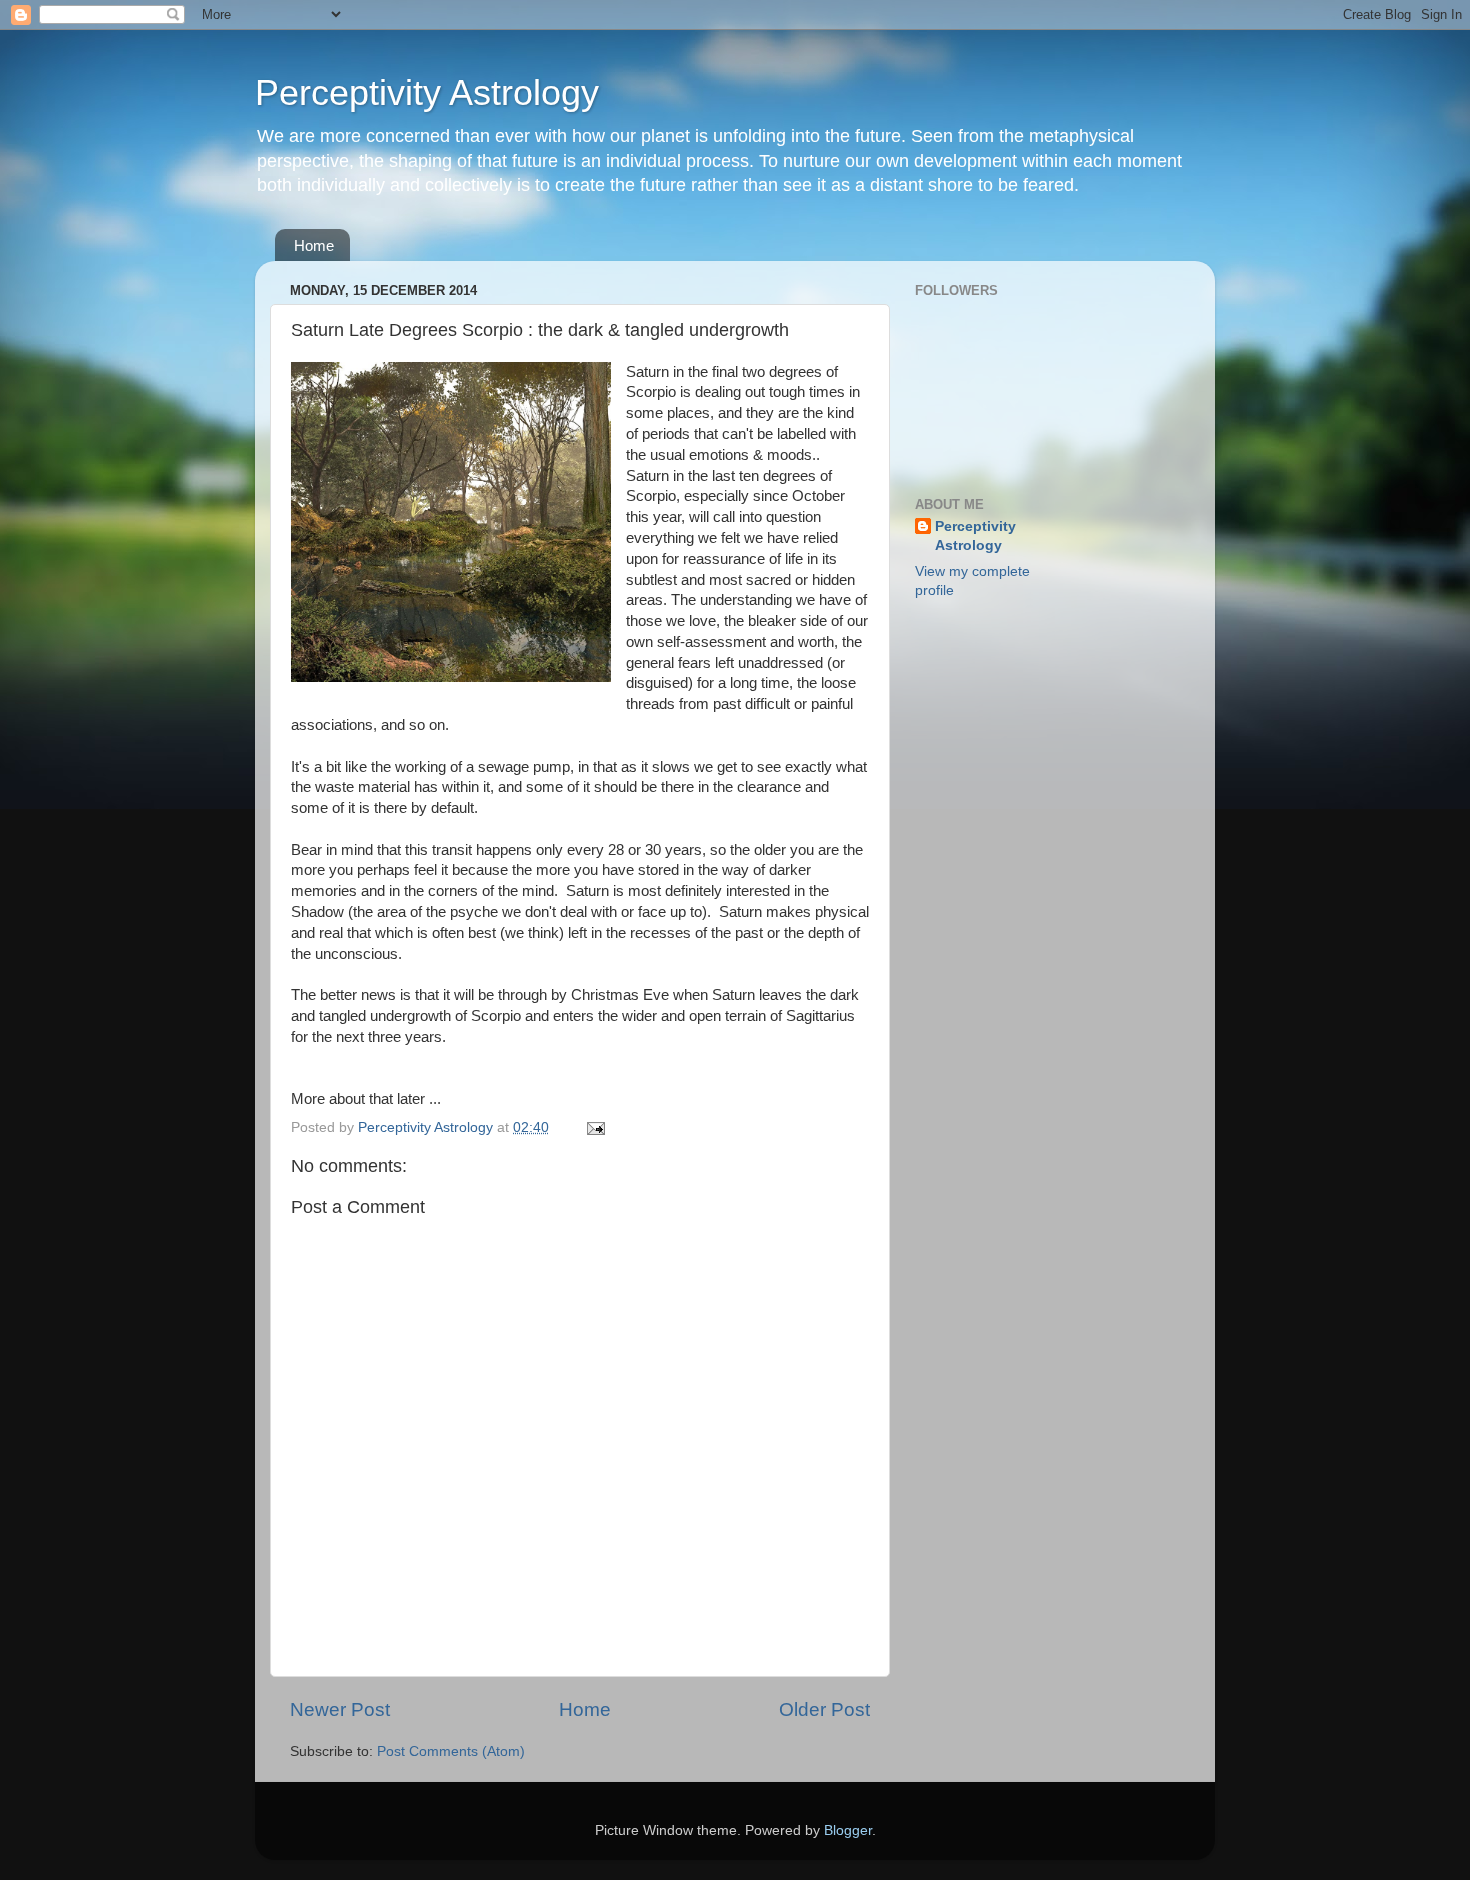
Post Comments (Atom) (451, 1751)
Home (314, 245)
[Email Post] (594, 1127)
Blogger (848, 1830)
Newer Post (340, 1709)
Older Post (824, 1709)
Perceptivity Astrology (427, 92)
